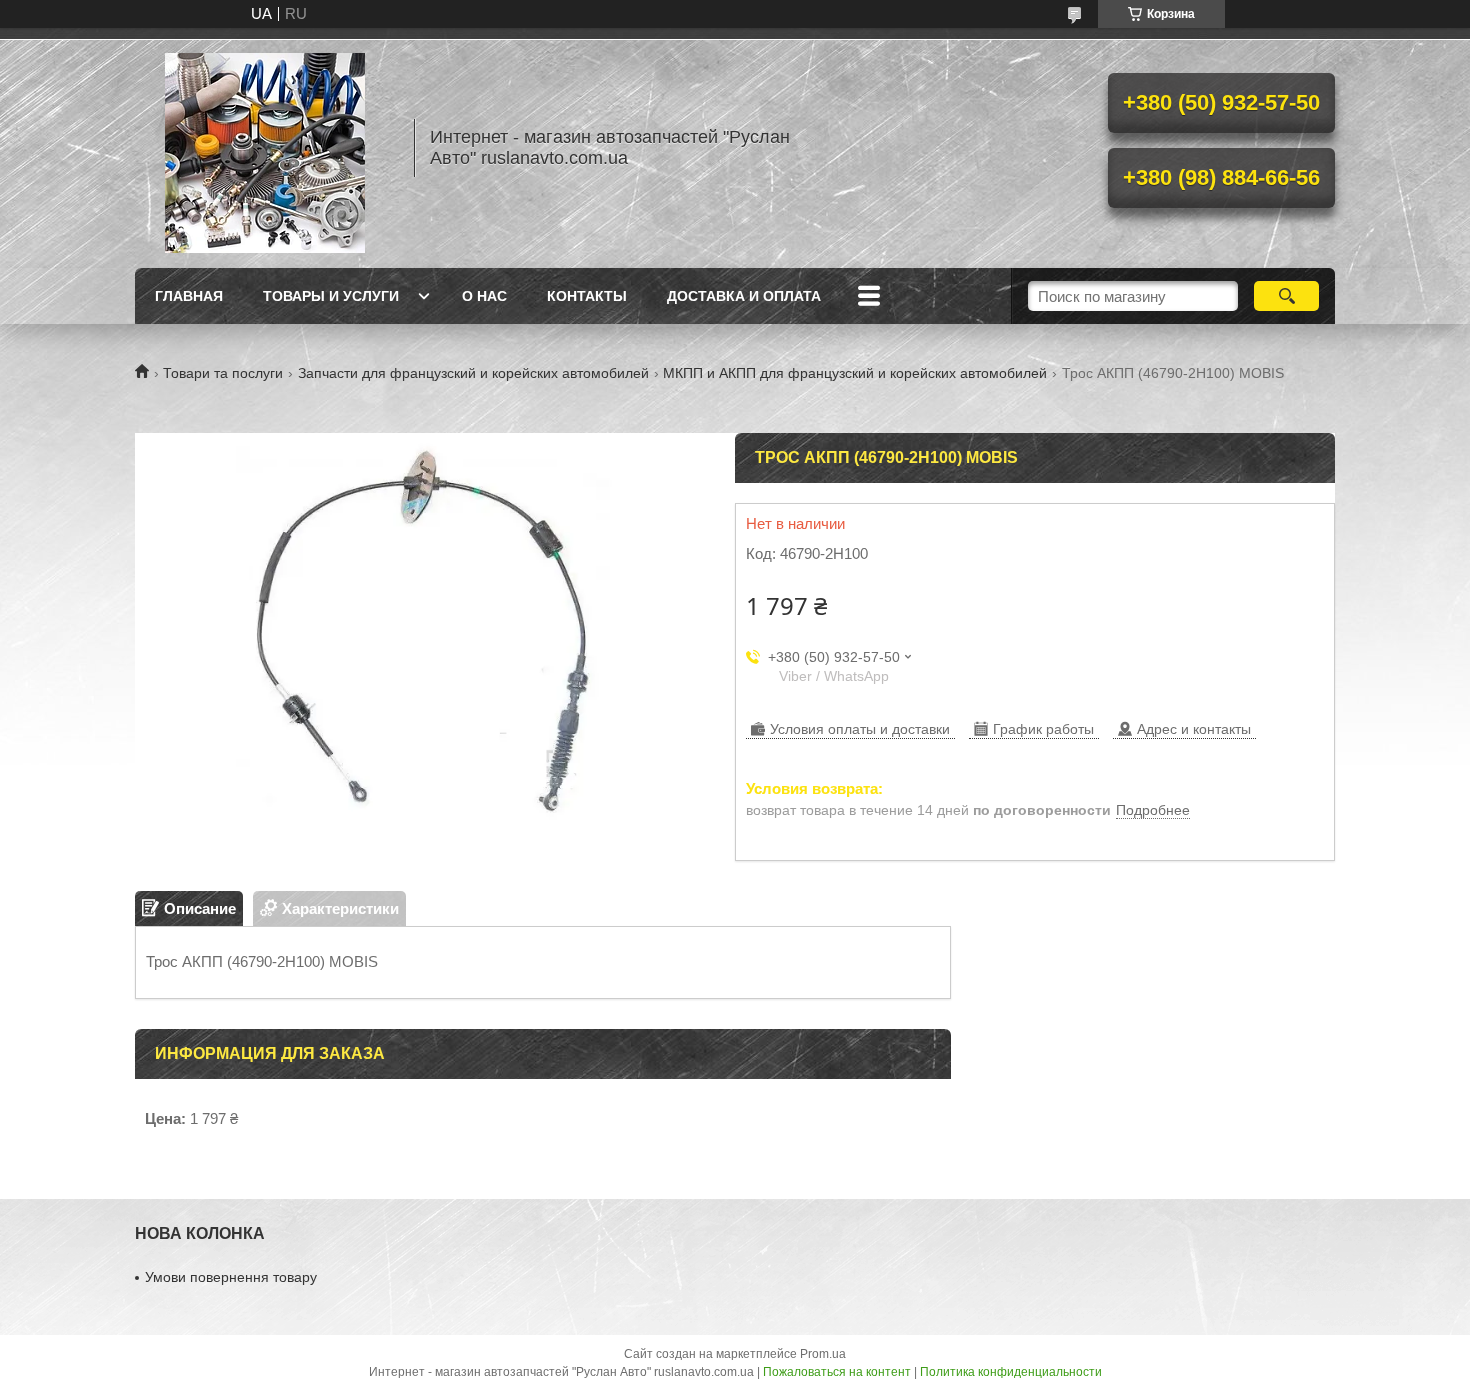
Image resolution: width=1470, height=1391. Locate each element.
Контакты (587, 296)
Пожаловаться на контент (837, 1372)
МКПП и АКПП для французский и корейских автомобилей (855, 373)
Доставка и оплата (744, 296)
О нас (484, 296)
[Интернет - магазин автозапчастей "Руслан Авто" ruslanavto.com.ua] (265, 148)
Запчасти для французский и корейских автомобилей (473, 373)
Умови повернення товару (231, 1277)
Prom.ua (823, 1354)
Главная (189, 296)
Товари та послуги (223, 373)
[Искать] (1286, 296)
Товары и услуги (331, 296)
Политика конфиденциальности (1011, 1372)
